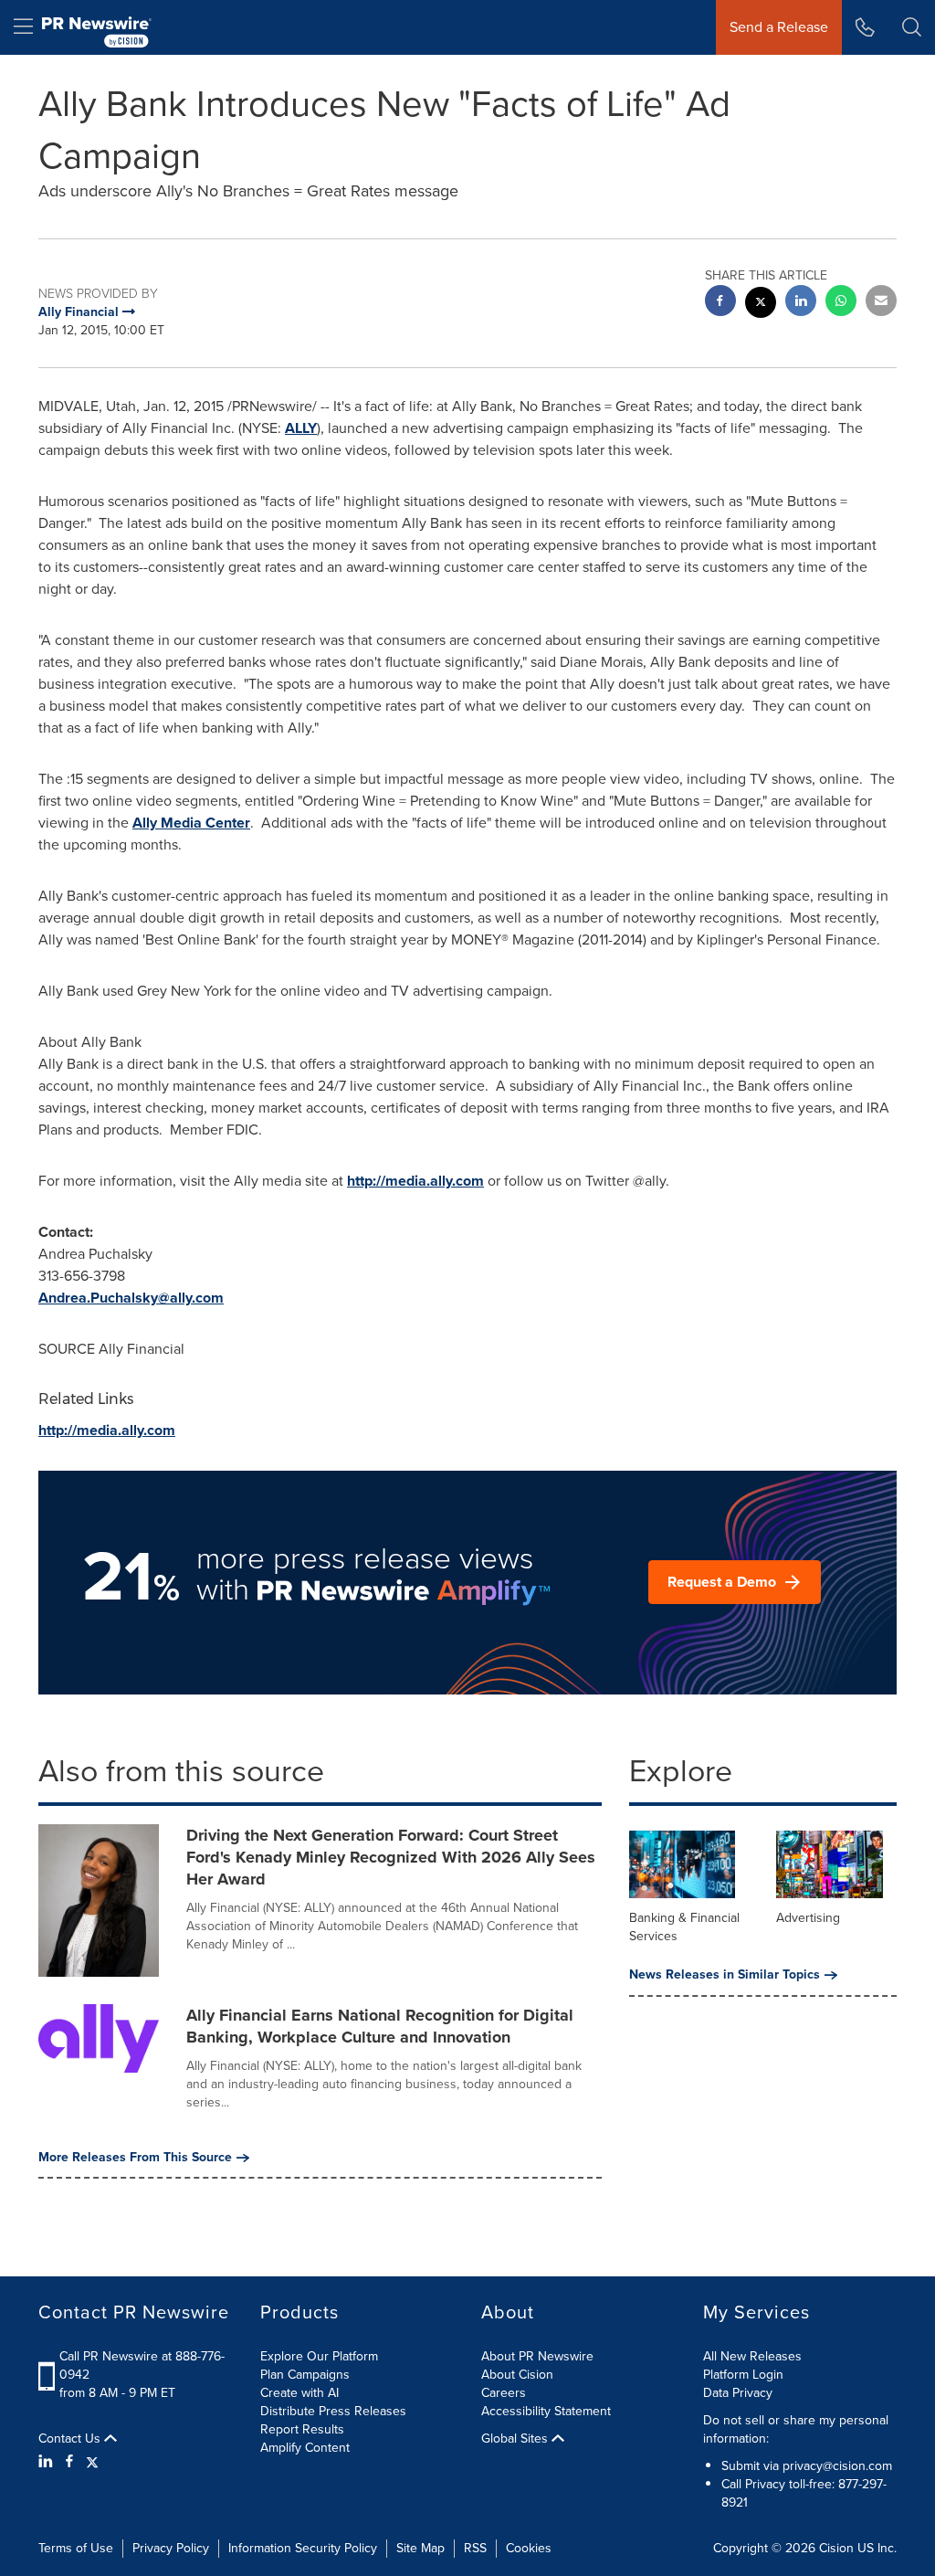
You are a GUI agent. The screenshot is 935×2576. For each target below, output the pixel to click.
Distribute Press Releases (333, 2411)
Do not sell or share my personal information (796, 2429)
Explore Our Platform (319, 2356)
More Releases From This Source (135, 2158)
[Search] (912, 27)
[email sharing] (881, 303)
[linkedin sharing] (801, 303)
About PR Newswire (537, 2356)
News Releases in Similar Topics (725, 1975)
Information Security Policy (303, 2548)
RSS (475, 2548)
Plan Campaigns (305, 2375)
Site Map (420, 2548)
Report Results (302, 2429)
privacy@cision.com (837, 2466)
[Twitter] (92, 2462)
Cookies (529, 2548)
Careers (504, 2393)
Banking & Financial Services (684, 1927)
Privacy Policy (171, 2548)
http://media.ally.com (415, 1181)
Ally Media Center (191, 823)
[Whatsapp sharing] (841, 303)
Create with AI (299, 2393)
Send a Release (779, 27)
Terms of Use (76, 2548)
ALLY (301, 428)
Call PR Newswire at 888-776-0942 (142, 2365)
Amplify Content (305, 2448)
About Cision (517, 2375)
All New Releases (752, 2356)
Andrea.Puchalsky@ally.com (131, 1298)
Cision (836, 2548)
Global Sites (516, 2439)
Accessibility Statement (546, 2411)
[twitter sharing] (761, 305)
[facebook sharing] (720, 303)
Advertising (808, 1918)
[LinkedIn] (48, 2462)
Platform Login (743, 2375)
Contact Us (71, 2439)
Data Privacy (738, 2393)
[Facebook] (69, 2462)
